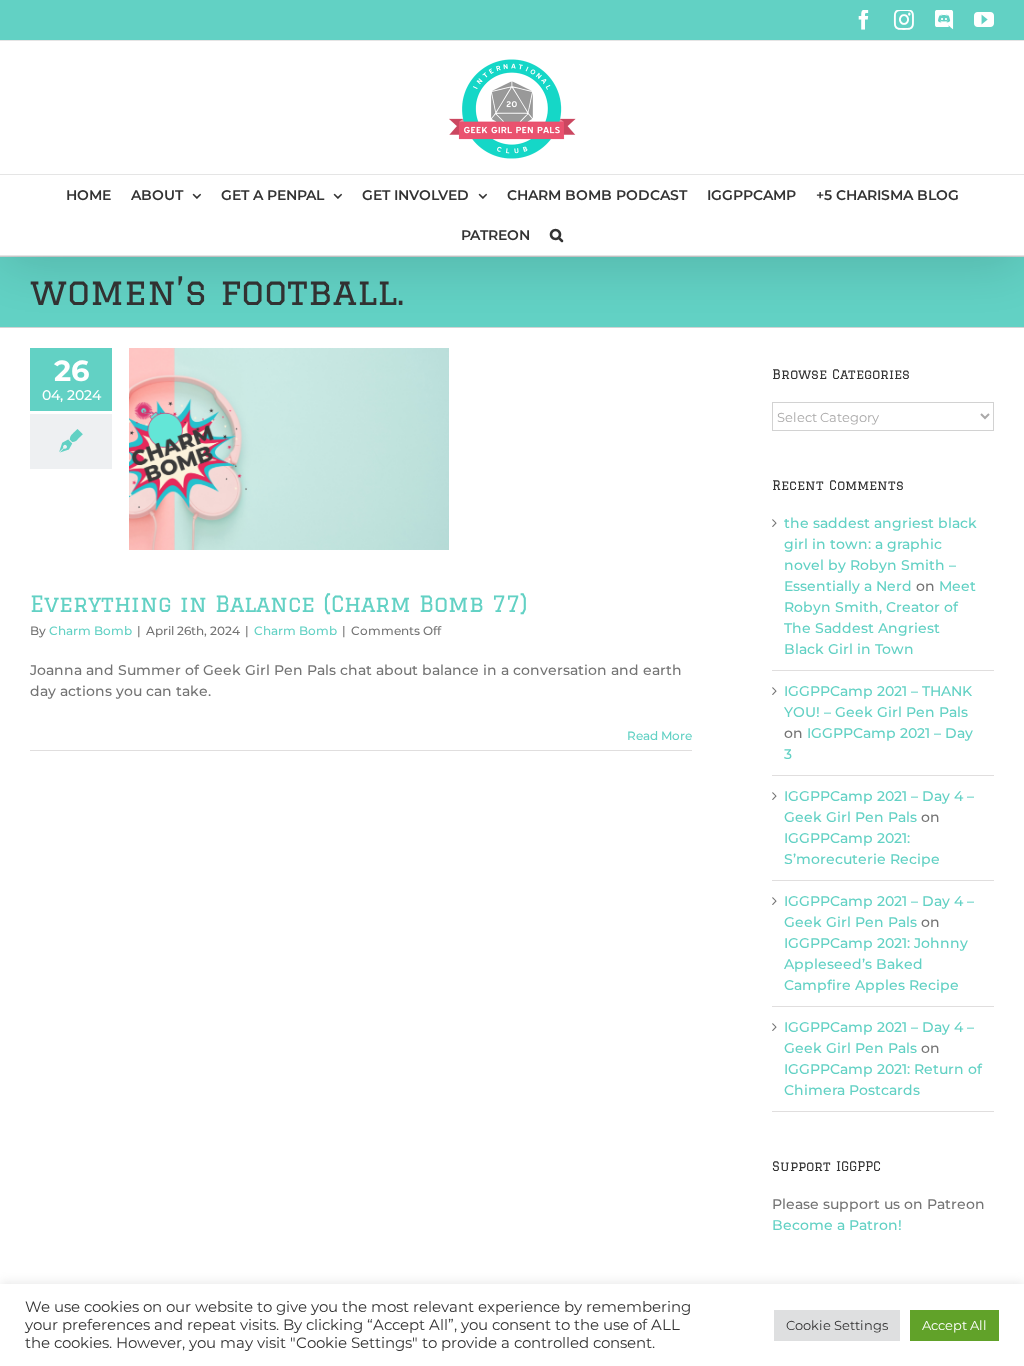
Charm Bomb (90, 630)
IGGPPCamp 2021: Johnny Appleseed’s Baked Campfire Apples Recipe (876, 964)
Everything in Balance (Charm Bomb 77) (279, 603)
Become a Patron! (837, 1225)
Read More (659, 735)
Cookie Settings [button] (837, 1325)
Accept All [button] (954, 1325)
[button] (556, 235)
